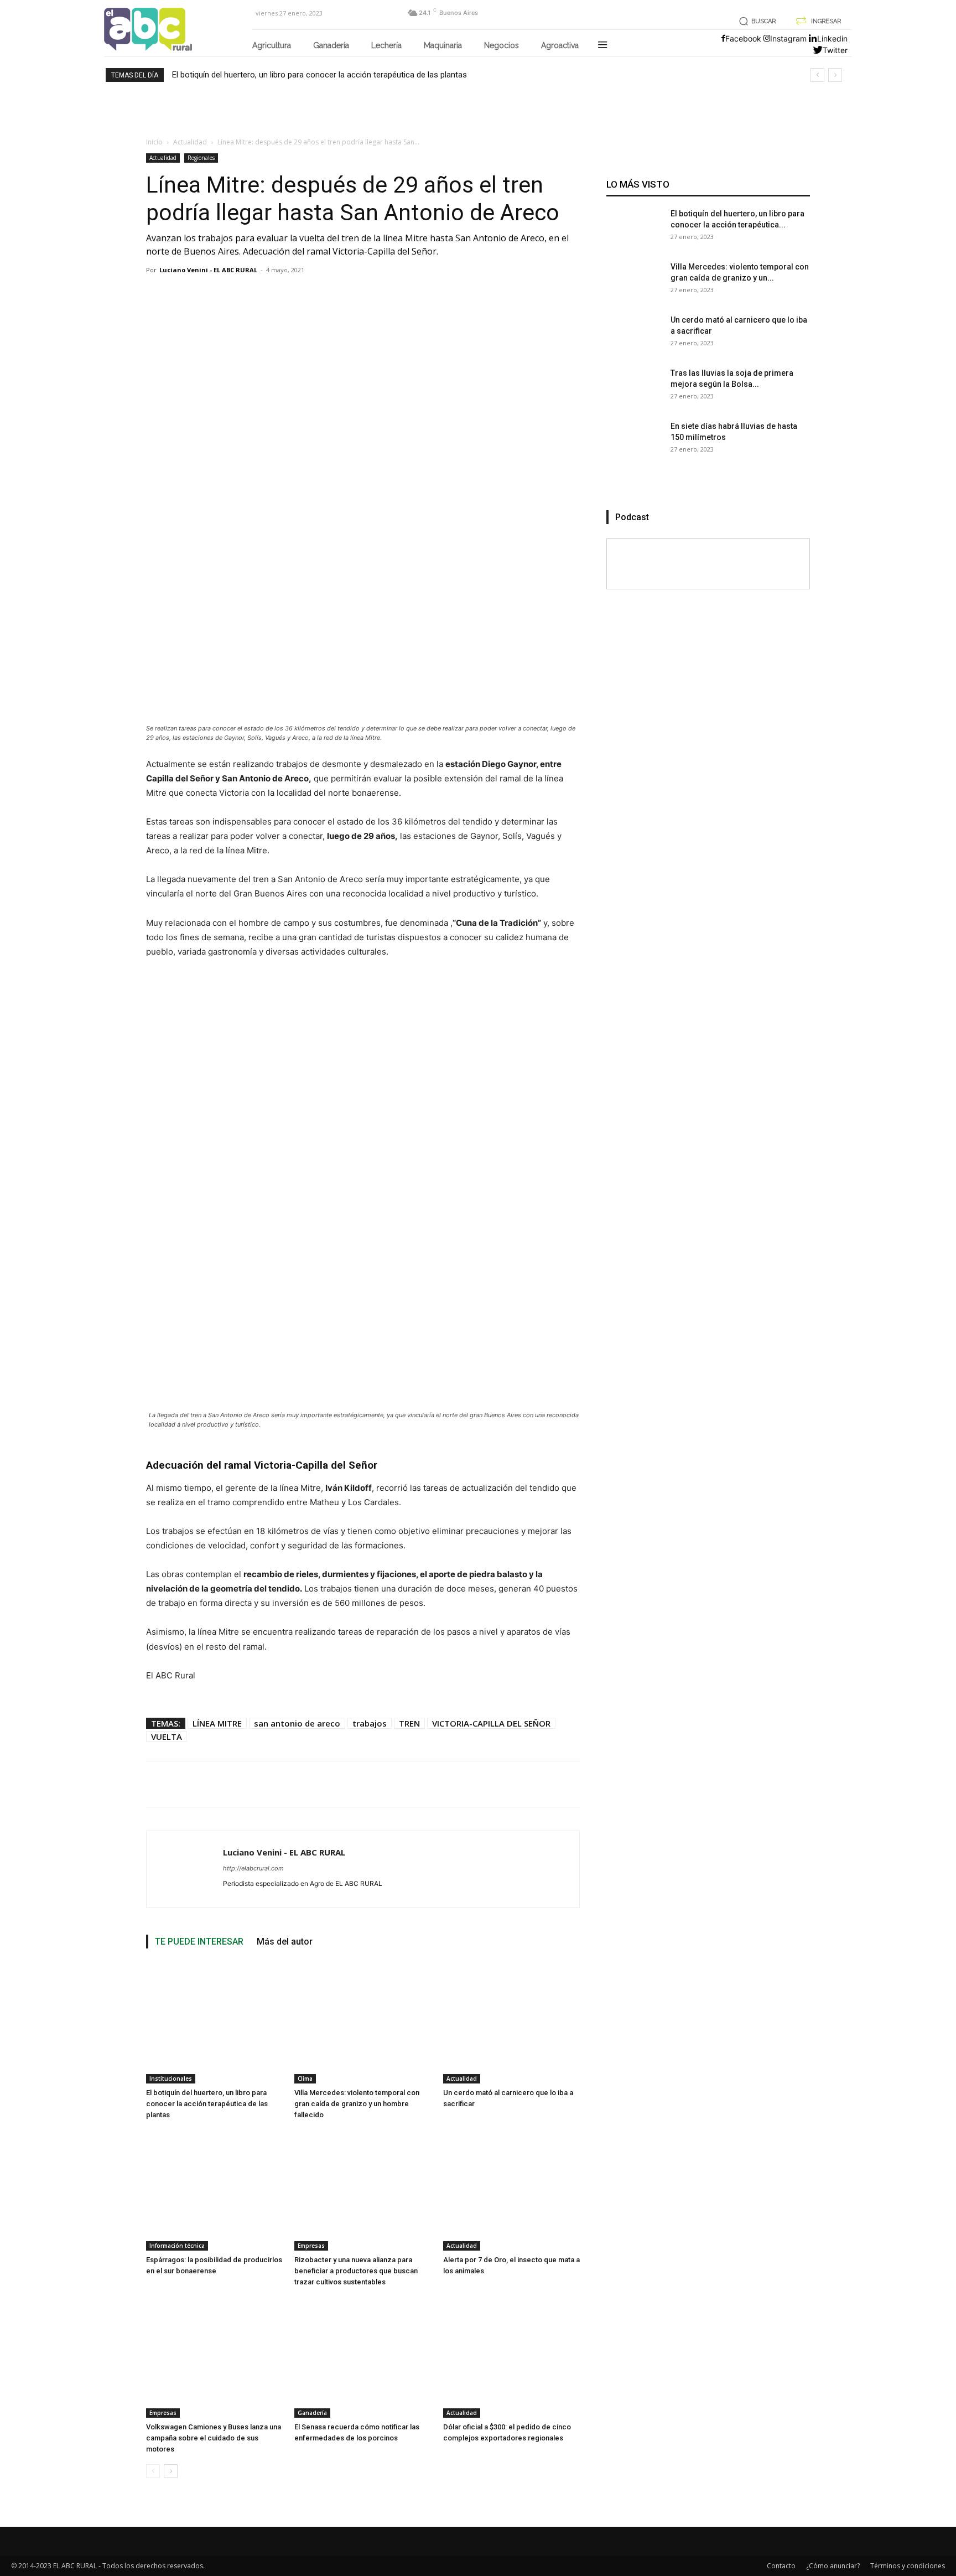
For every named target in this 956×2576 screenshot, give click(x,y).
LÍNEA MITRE (217, 1723)
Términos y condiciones (908, 2566)
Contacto (781, 2566)
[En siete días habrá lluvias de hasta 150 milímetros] (634, 448)
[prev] (817, 75)
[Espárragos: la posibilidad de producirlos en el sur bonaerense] (214, 2190)
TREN (409, 1723)
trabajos (370, 1723)
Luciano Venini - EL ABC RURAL (208, 270)
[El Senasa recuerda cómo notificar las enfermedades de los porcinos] (363, 2357)
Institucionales (171, 2079)
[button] (755, 21)
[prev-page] (153, 2471)
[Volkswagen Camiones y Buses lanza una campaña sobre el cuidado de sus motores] (214, 2357)
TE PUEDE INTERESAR (199, 1942)
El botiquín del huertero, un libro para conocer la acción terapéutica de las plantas (319, 75)
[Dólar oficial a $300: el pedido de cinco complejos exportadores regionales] (511, 2357)
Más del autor (285, 1942)
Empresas (311, 2246)
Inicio (154, 142)
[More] (551, 1784)
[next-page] (171, 2471)
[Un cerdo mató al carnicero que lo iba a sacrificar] (511, 2023)
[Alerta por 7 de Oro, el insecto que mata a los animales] (511, 2190)
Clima (305, 2079)
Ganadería (312, 2413)
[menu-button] (602, 46)
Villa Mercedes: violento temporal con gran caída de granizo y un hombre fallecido (357, 2104)
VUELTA (167, 1737)
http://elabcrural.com (253, 1868)
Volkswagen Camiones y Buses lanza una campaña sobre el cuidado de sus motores (214, 2438)
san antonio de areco (297, 1723)
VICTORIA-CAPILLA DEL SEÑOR (491, 1723)
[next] (835, 75)
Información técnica (177, 2246)
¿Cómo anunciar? (833, 2566)
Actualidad (190, 142)
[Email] (523, 1784)
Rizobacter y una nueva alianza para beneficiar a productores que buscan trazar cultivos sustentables (356, 2271)
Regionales (201, 158)
